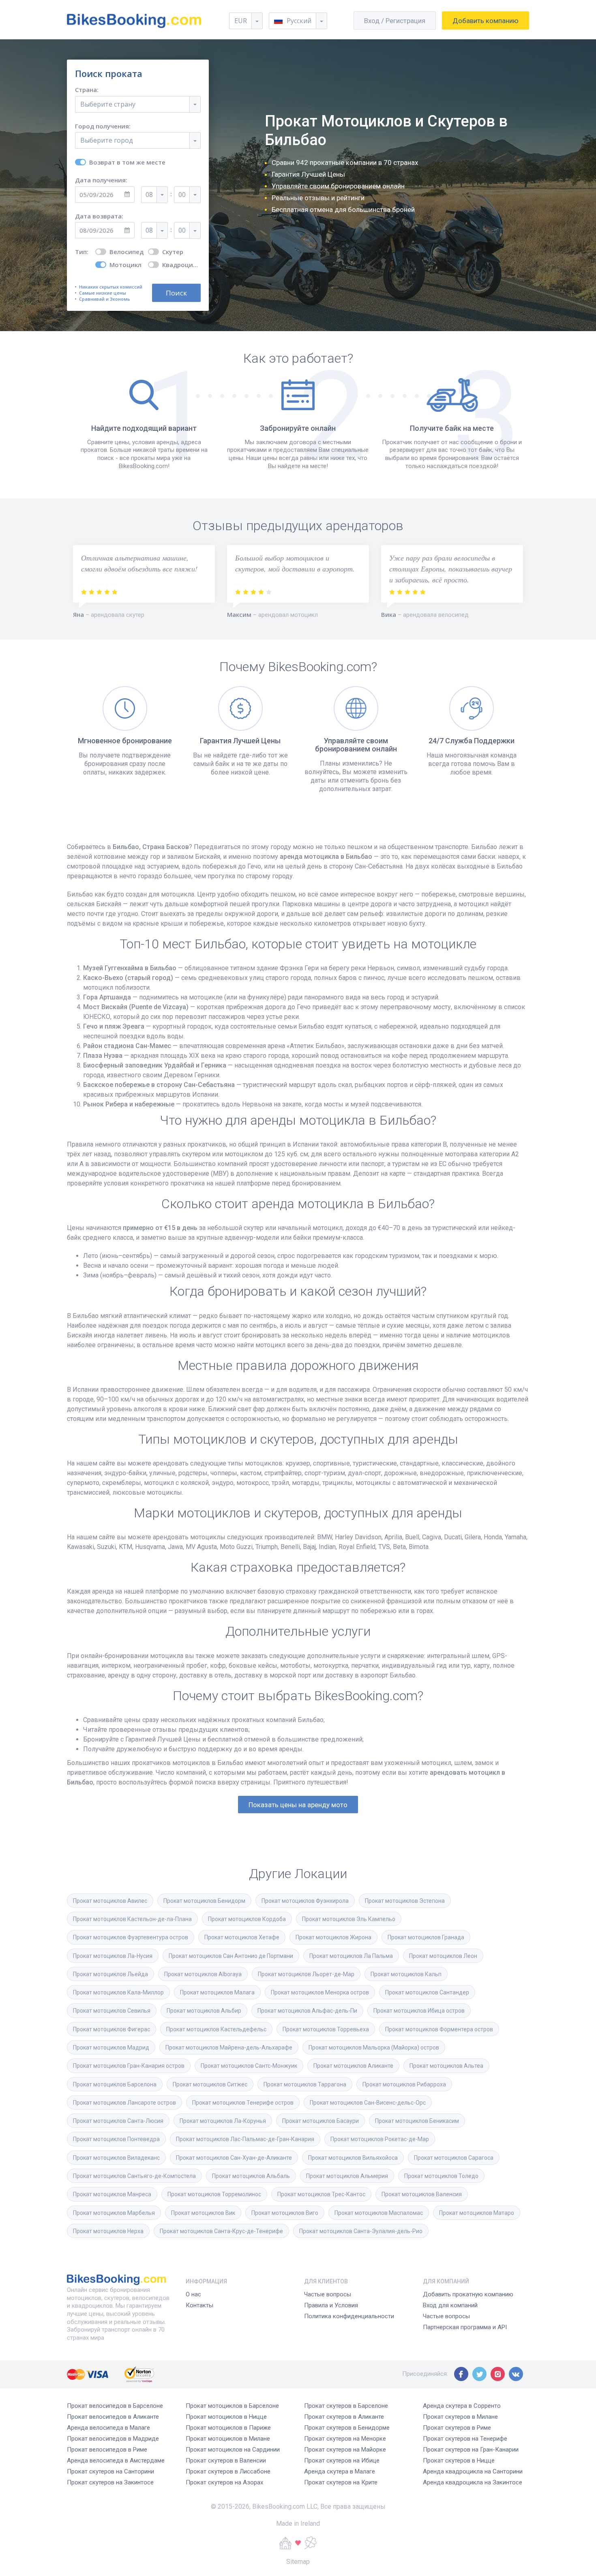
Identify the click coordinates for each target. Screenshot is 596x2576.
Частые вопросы (328, 2294)
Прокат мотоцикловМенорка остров (320, 1992)
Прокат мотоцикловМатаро (477, 2213)
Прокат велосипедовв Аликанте (113, 2417)
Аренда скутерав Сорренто (462, 2406)
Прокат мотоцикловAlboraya (203, 1974)
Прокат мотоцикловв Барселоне (232, 2406)
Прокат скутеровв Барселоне (346, 2406)
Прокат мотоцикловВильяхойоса (353, 2158)
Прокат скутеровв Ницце (459, 2460)
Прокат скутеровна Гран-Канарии (471, 2450)
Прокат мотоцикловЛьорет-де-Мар (306, 1974)
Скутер (173, 252)
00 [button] (182, 195)
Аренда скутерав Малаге (340, 2471)
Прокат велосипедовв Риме (107, 2450)
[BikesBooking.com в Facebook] (461, 2374)
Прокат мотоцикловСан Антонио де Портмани (231, 1956)
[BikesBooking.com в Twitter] (479, 2374)
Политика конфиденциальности (349, 2316)
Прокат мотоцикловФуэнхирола (305, 1901)
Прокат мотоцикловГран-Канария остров (129, 2066)
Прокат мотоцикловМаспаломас (379, 2213)
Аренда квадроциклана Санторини (473, 2471)
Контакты (199, 2305)
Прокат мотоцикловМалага (217, 1992)
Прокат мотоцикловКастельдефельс (216, 2029)
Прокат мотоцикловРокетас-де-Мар (380, 2139)
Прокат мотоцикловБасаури (321, 2121)
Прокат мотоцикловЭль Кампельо (349, 1919)
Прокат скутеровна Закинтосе (110, 2482)
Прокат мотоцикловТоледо (441, 2176)
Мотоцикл (125, 265)
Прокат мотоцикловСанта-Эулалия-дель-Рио (361, 2231)
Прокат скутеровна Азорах (224, 2482)
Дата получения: (101, 180)
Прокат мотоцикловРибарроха (404, 2084)
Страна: (87, 90)
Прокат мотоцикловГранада (426, 1937)
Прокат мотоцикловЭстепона (405, 1901)
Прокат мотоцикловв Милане (228, 2439)
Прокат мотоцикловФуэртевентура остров (131, 1937)
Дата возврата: (99, 216)
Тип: (82, 252)
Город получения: (103, 126)
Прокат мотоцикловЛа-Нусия (113, 1956)
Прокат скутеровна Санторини (110, 2471)
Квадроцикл (181, 265)
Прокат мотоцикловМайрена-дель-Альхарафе (229, 2048)
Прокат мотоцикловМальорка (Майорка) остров (374, 2048)
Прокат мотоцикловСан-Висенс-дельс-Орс (368, 2103)
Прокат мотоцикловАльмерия (347, 2176)
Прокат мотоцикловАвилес (110, 1901)
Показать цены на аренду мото (298, 1805)
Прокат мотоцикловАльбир (204, 2011)
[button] (298, 21)
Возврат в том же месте (127, 162)
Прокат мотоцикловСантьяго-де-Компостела (134, 2176)
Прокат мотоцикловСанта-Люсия (118, 2121)
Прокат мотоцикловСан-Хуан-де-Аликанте (234, 2158)
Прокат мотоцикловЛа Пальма (351, 1956)
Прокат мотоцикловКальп (406, 1974)
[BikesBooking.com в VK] (516, 2374)
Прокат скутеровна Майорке (345, 2450)
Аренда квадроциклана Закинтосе (473, 2482)
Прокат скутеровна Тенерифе (465, 2439)
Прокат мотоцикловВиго (285, 2213)
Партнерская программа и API (465, 2327)
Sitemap (298, 2562)
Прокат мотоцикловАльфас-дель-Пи (307, 2011)
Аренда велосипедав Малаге (108, 2428)
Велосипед (126, 252)
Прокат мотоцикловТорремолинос (214, 2194)
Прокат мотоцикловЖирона (333, 1937)
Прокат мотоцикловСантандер (427, 1992)
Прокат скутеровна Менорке (345, 2439)
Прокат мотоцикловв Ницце (226, 2417)
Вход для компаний (450, 2305)
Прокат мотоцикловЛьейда (110, 1974)
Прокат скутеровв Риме (457, 2428)
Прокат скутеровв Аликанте (344, 2417)
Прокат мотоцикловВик (203, 2213)
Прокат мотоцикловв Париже (228, 2428)
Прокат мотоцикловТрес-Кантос (321, 2194)
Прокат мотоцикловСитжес (210, 2084)
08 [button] (149, 195)
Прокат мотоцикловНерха (108, 2231)
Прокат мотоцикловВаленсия (422, 2194)
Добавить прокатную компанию (468, 2294)
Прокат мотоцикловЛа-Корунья (223, 2121)
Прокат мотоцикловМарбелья (114, 2213)
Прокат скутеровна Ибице (342, 2460)
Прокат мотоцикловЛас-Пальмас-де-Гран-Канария (245, 2139)
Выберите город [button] (107, 140)
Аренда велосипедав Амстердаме (116, 2460)
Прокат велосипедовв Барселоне (115, 2406)
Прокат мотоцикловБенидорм (204, 1901)
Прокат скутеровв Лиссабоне (228, 2471)
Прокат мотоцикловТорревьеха (326, 2029)
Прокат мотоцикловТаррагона (305, 2084)
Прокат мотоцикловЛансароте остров (124, 2103)
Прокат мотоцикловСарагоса (454, 2158)
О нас (193, 2294)
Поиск (176, 293)
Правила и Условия (331, 2305)
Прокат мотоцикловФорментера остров (439, 2029)
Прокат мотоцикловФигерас (111, 2029)
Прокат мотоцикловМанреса (112, 2194)
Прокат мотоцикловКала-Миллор (118, 1992)
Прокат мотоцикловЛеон (443, 1956)
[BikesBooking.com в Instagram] (498, 2374)
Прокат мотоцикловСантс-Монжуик (249, 2066)
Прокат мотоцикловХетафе (242, 1937)
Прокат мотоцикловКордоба (247, 1919)
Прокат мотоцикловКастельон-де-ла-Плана (132, 1919)
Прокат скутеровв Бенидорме (347, 2428)
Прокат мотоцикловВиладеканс (116, 2158)
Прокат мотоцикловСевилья (112, 2011)
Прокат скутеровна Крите (341, 2482)
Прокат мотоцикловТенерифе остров (243, 2103)
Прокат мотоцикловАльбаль (251, 2176)
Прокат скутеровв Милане (460, 2417)
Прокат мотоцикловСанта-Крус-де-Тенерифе (221, 2231)
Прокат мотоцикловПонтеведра (116, 2139)
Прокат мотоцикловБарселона (115, 2084)
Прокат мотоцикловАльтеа (446, 2066)
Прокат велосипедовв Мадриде (113, 2439)
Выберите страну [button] (108, 104)
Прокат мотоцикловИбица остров (419, 2011)
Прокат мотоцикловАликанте (353, 2066)
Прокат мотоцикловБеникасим (417, 2121)
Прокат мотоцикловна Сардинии (233, 2450)
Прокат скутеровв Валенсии (226, 2460)
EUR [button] (241, 21)
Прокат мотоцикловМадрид (111, 2048)
